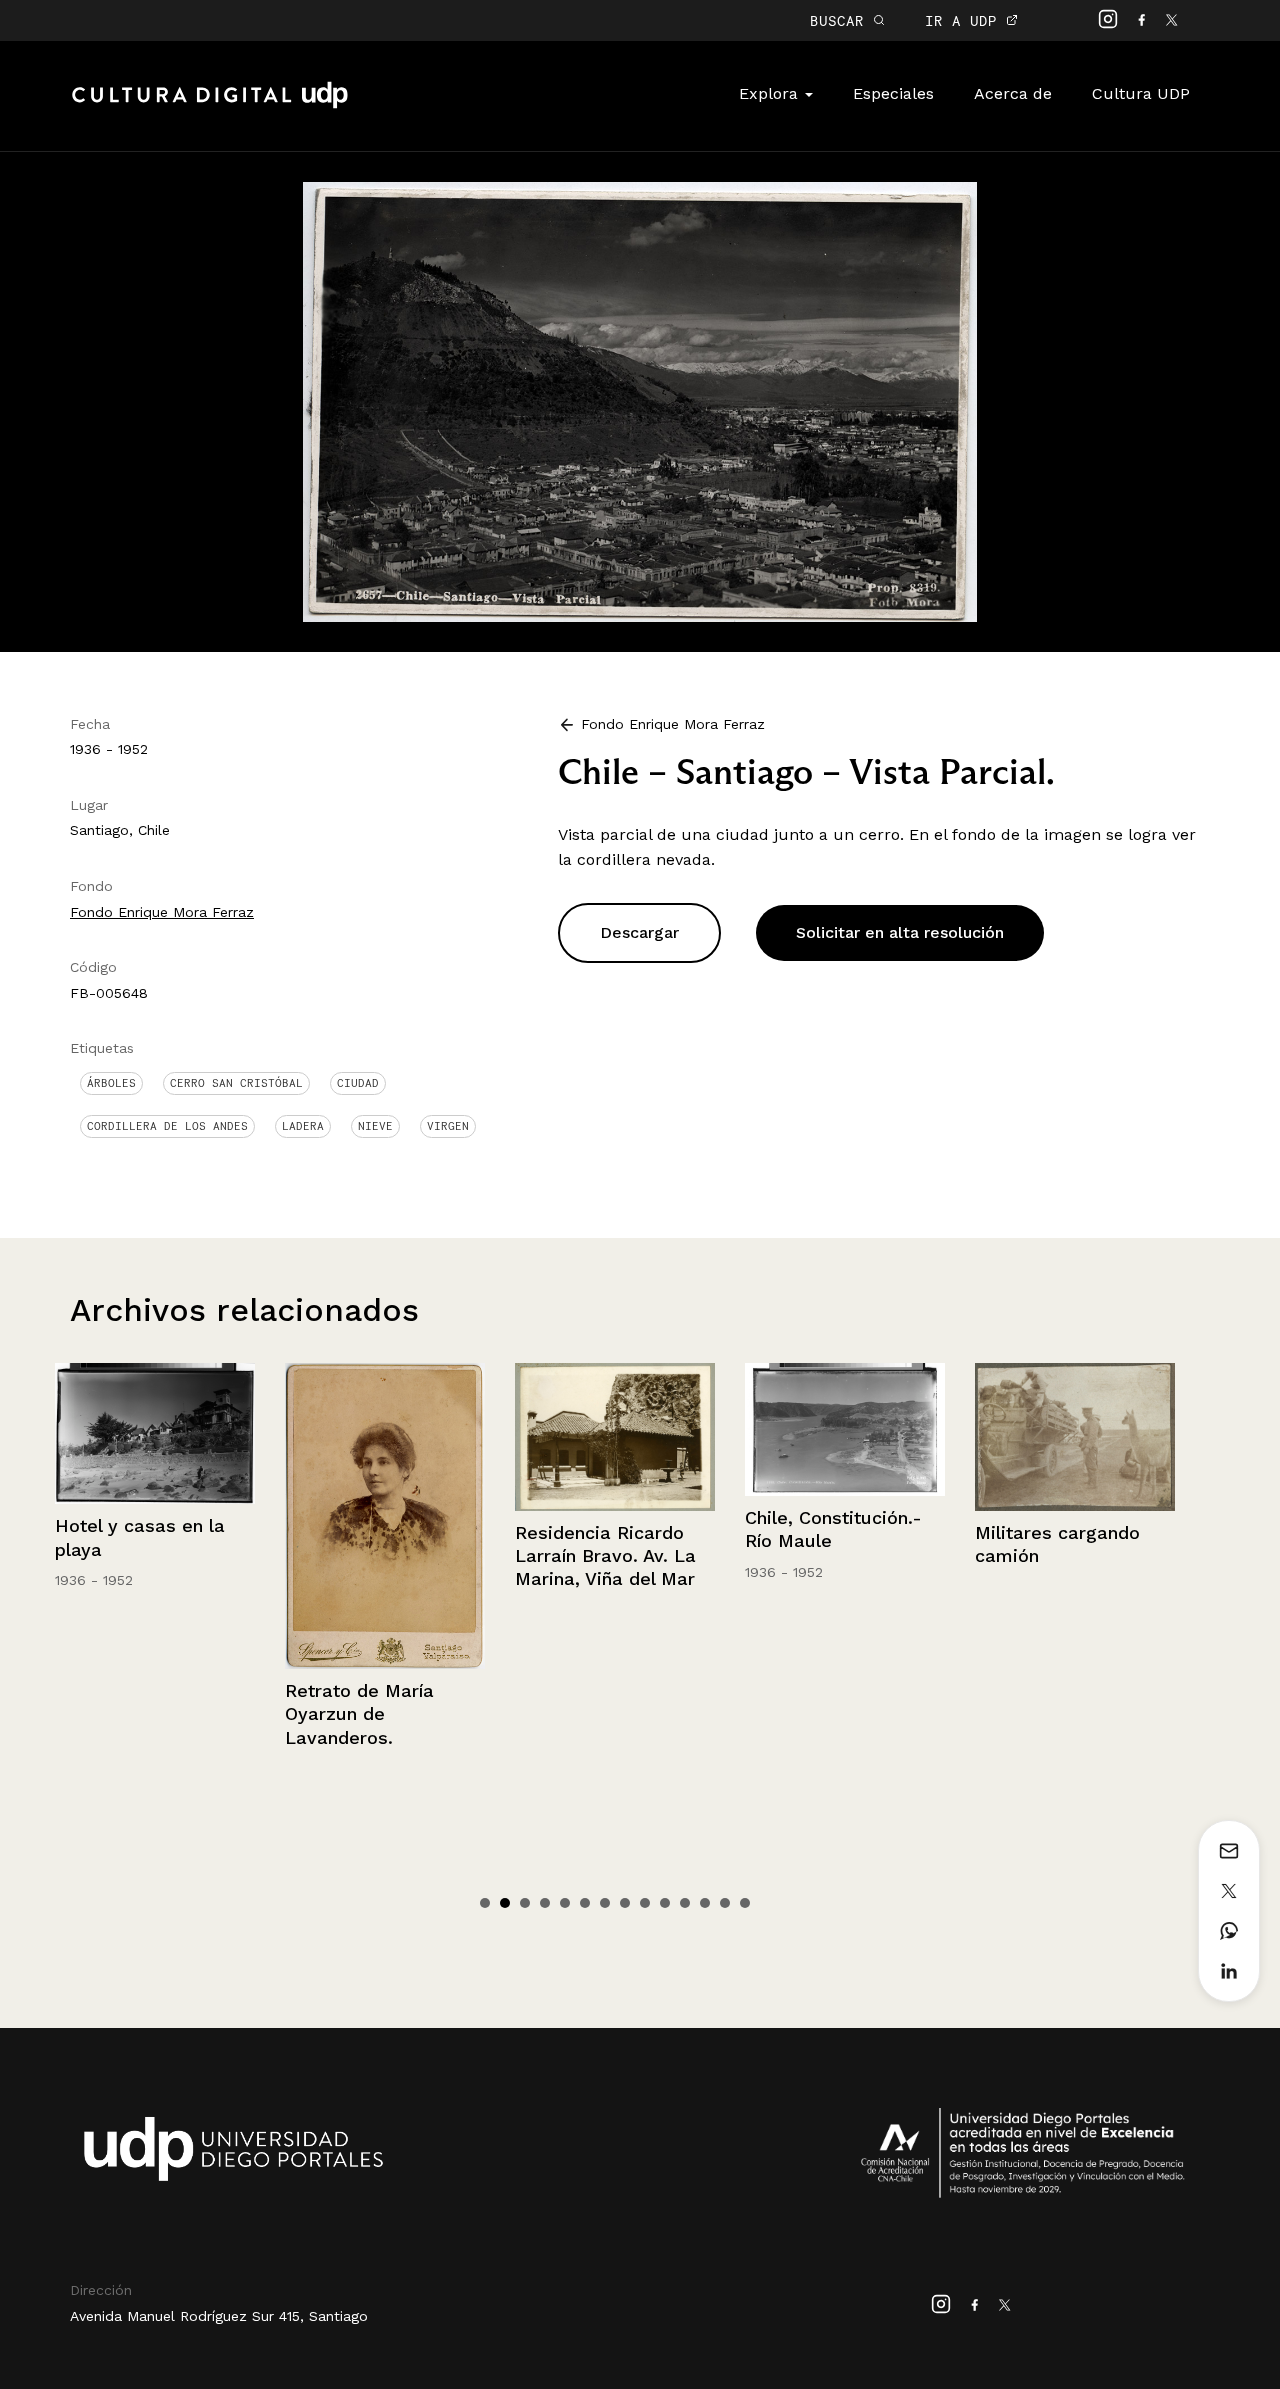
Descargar (639, 932)
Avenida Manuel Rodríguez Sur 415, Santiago (219, 2316)
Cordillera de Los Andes (167, 1126)
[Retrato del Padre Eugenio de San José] (1075, 1481)
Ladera (303, 1126)
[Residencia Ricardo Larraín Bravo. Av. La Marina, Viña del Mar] (385, 1437)
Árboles (111, 1083)
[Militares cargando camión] (845, 1437)
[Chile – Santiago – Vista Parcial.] (640, 400)
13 (725, 1903)
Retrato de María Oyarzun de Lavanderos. (129, 1714)
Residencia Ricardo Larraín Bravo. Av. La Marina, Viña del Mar (375, 1556)
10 (665, 1903)
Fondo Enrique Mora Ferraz (162, 912)
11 (685, 1903)
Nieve (375, 1126)
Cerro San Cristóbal (236, 1083)
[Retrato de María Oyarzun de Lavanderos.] (155, 1516)
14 (745, 1903)
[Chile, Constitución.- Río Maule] (615, 1429)
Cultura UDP (1141, 93)
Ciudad (358, 1083)
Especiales (893, 93)
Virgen (448, 1126)
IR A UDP (965, 20)
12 (705, 1903)
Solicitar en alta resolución (900, 932)
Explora (771, 93)
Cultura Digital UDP (210, 106)
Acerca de (1013, 93)
